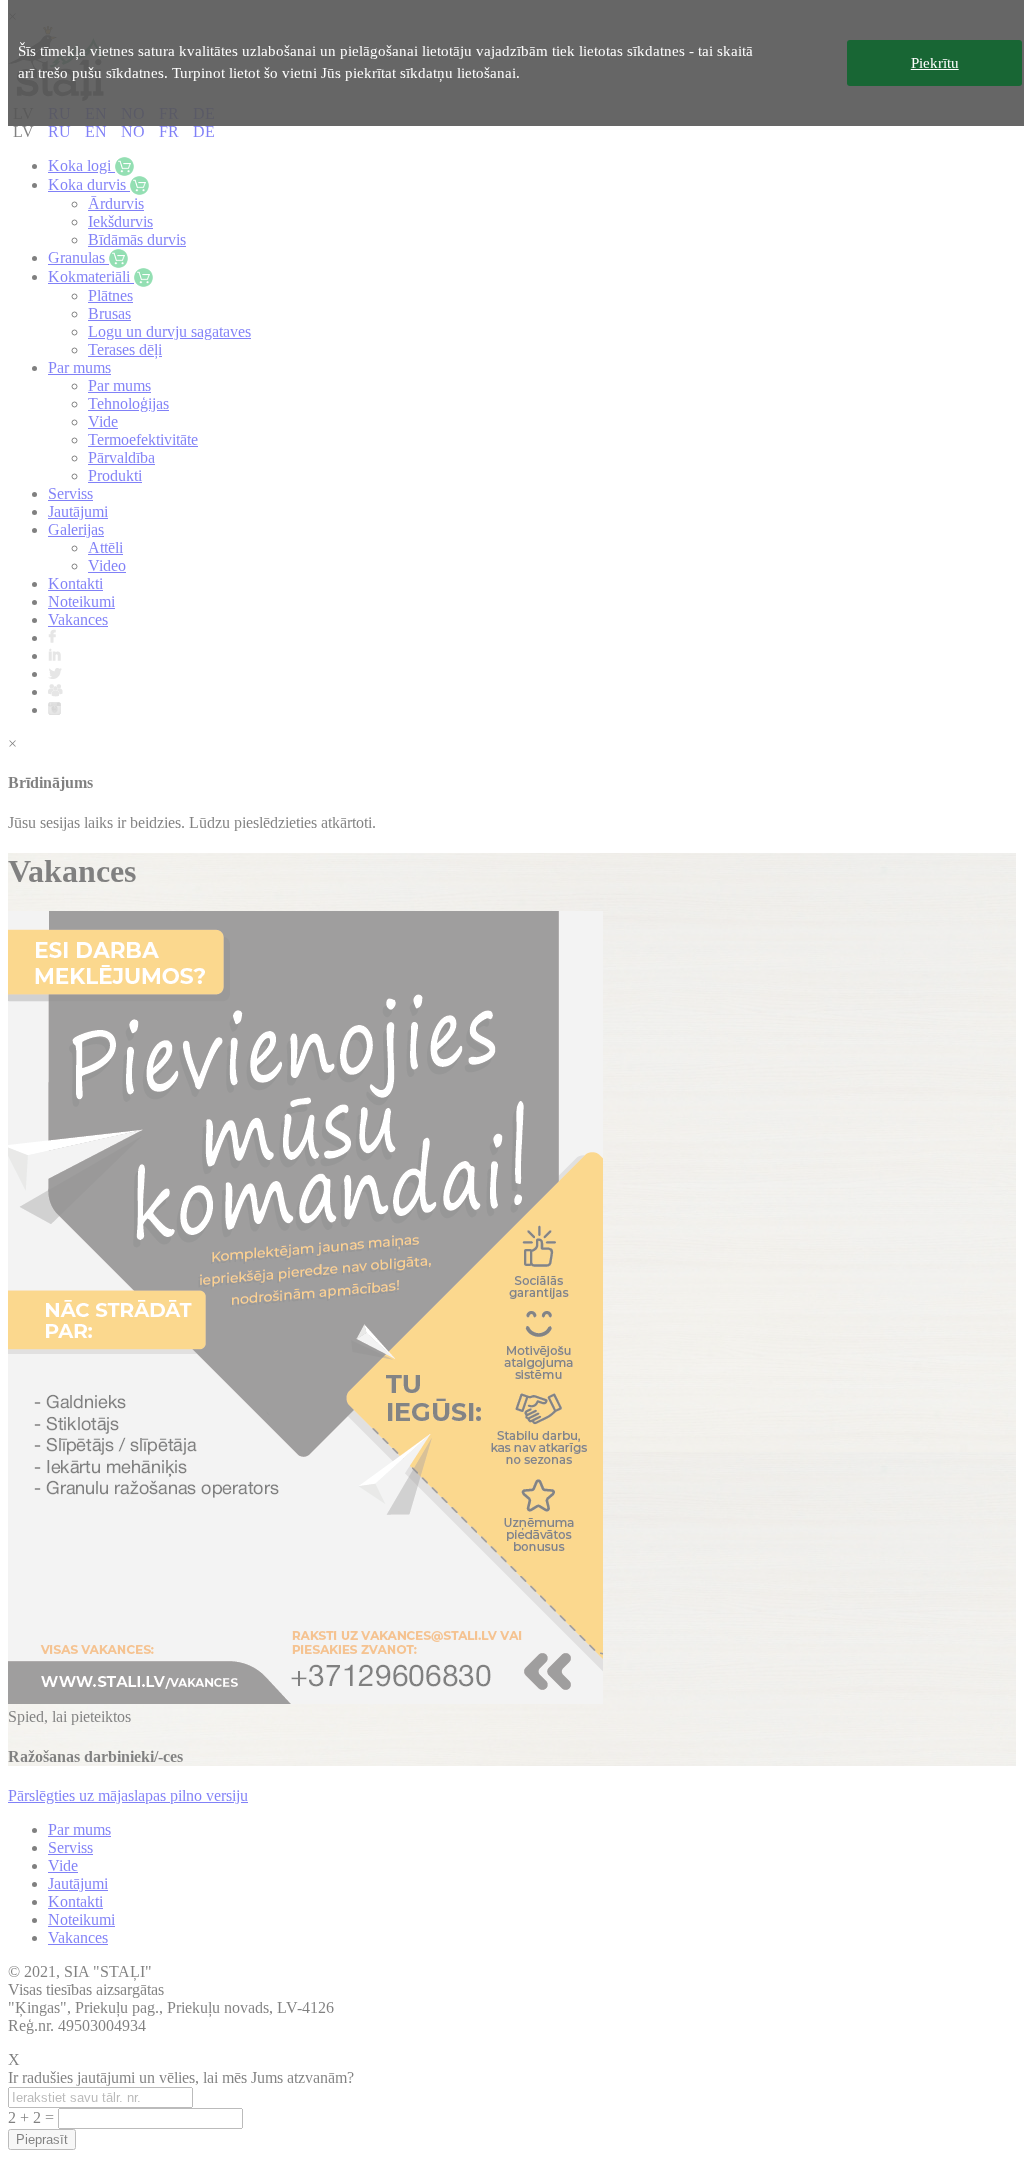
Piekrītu (935, 63)
